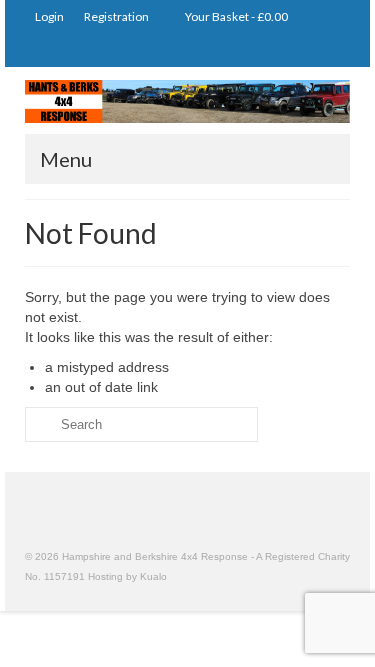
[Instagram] (275, 50)
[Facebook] (333, 50)
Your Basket (235, 16)
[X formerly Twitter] (304, 50)
